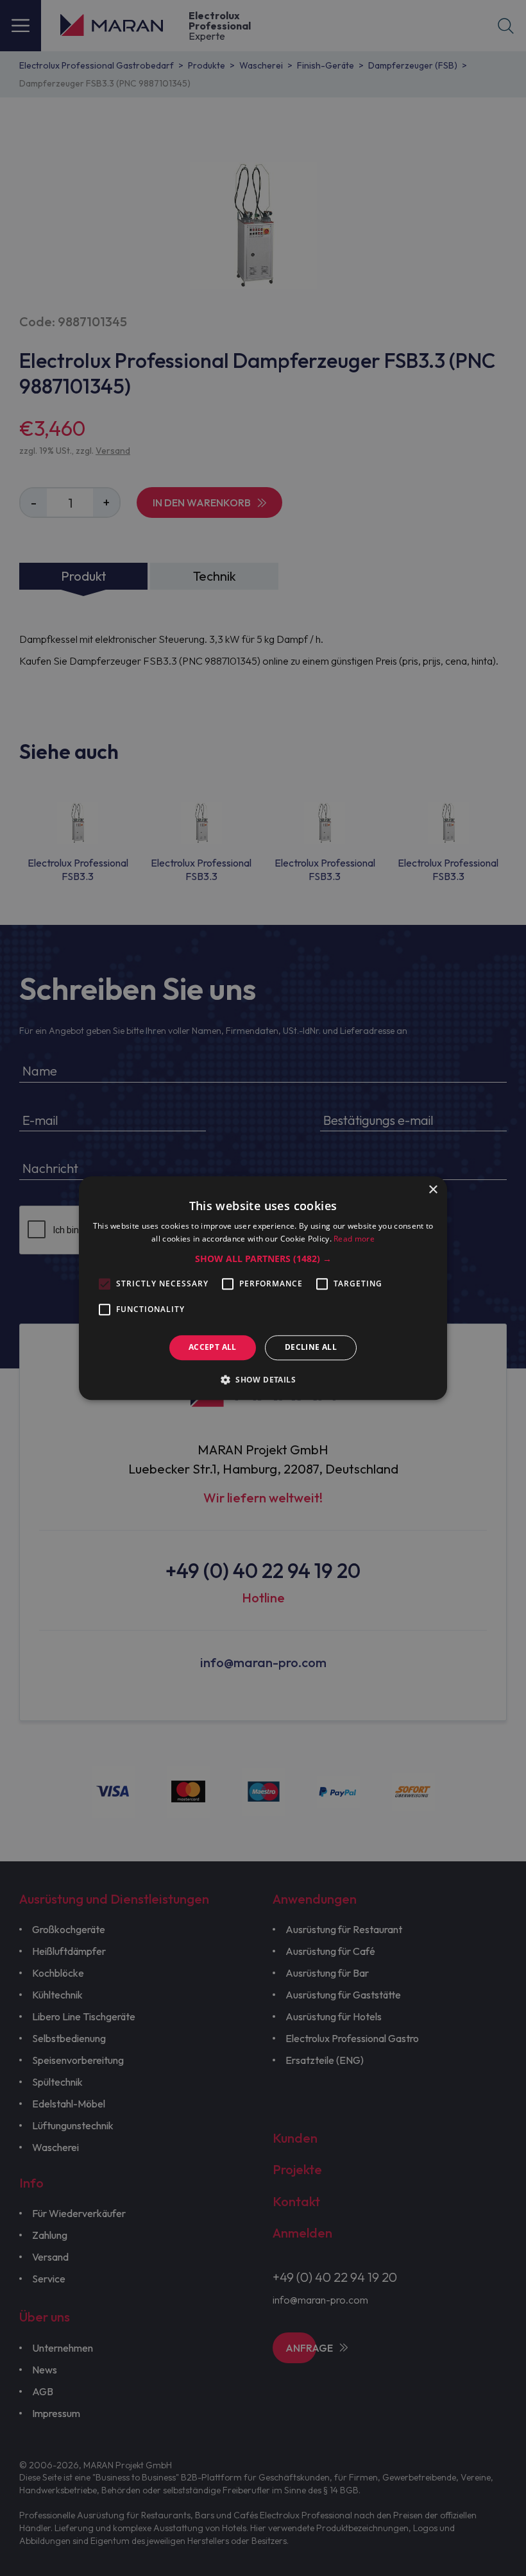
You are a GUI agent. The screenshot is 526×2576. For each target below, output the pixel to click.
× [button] (433, 1190)
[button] (263, 1259)
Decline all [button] (311, 1348)
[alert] (263, 1288)
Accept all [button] (213, 1348)
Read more (354, 1239)
